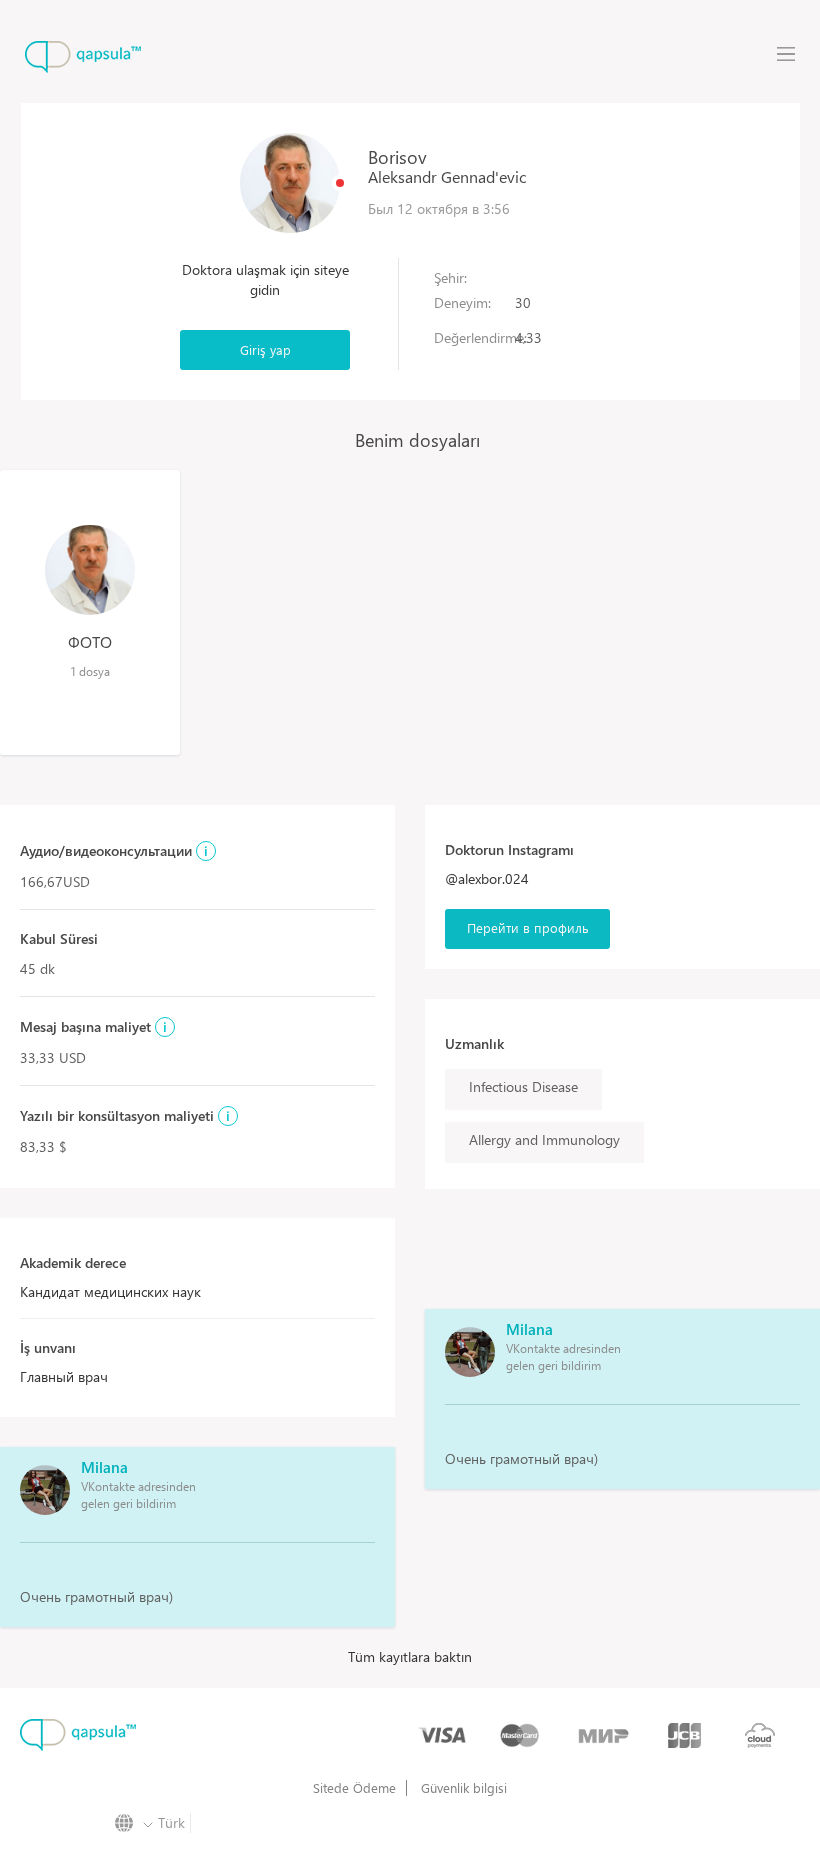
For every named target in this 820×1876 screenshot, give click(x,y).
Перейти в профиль (528, 927)
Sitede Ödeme (354, 1788)
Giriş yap (265, 349)
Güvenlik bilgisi (464, 1788)
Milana (104, 1467)
